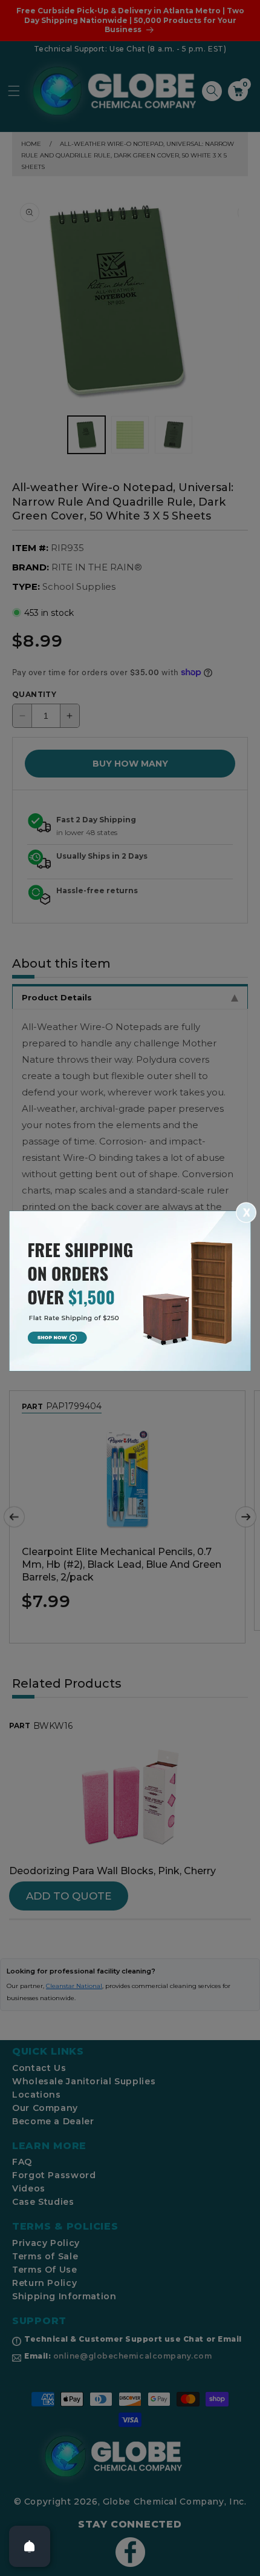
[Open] (30, 2546)
